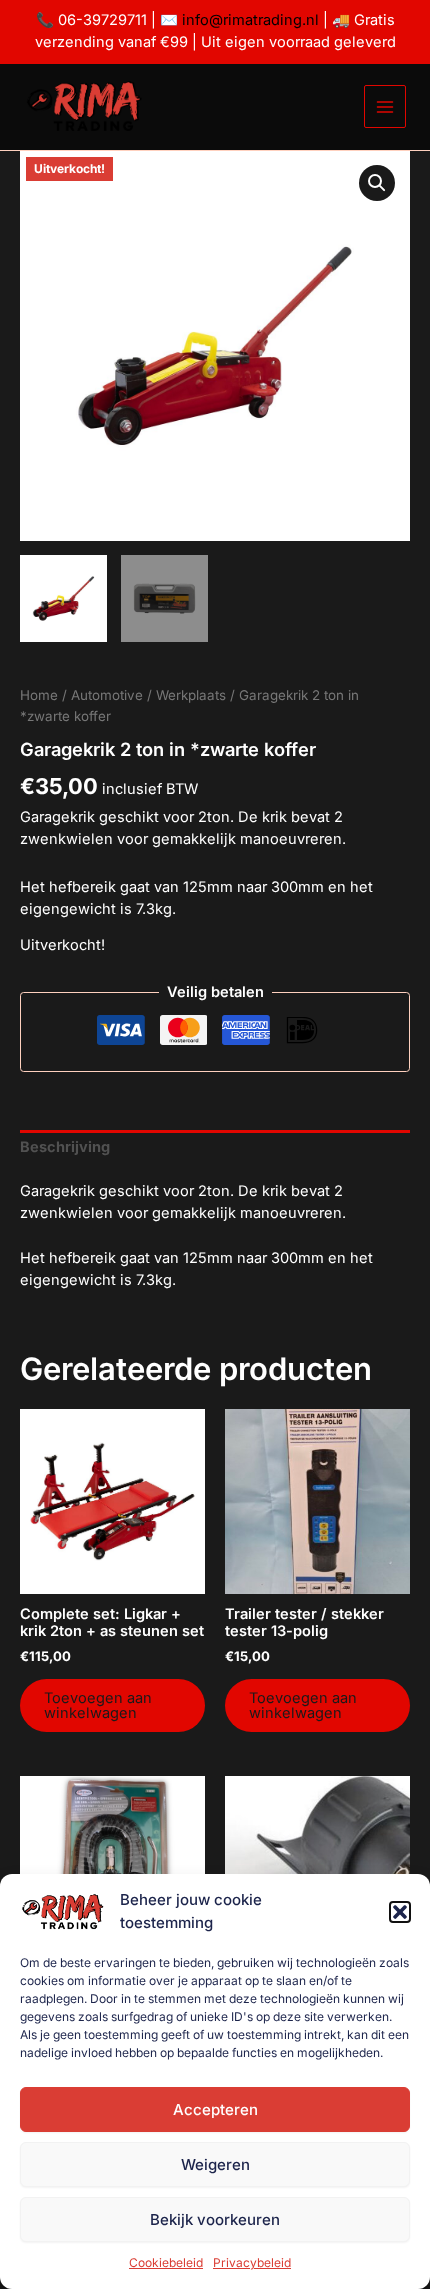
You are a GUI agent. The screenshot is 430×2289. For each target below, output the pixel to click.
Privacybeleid (252, 2262)
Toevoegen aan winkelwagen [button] (98, 1705)
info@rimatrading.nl (248, 20)
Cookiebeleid (166, 2262)
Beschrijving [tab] (65, 1147)
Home (39, 695)
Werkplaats (191, 695)
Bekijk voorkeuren (215, 2219)
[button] (400, 1912)
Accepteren (215, 2109)
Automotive (107, 695)
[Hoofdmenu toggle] (385, 106)
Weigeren (215, 2164)
